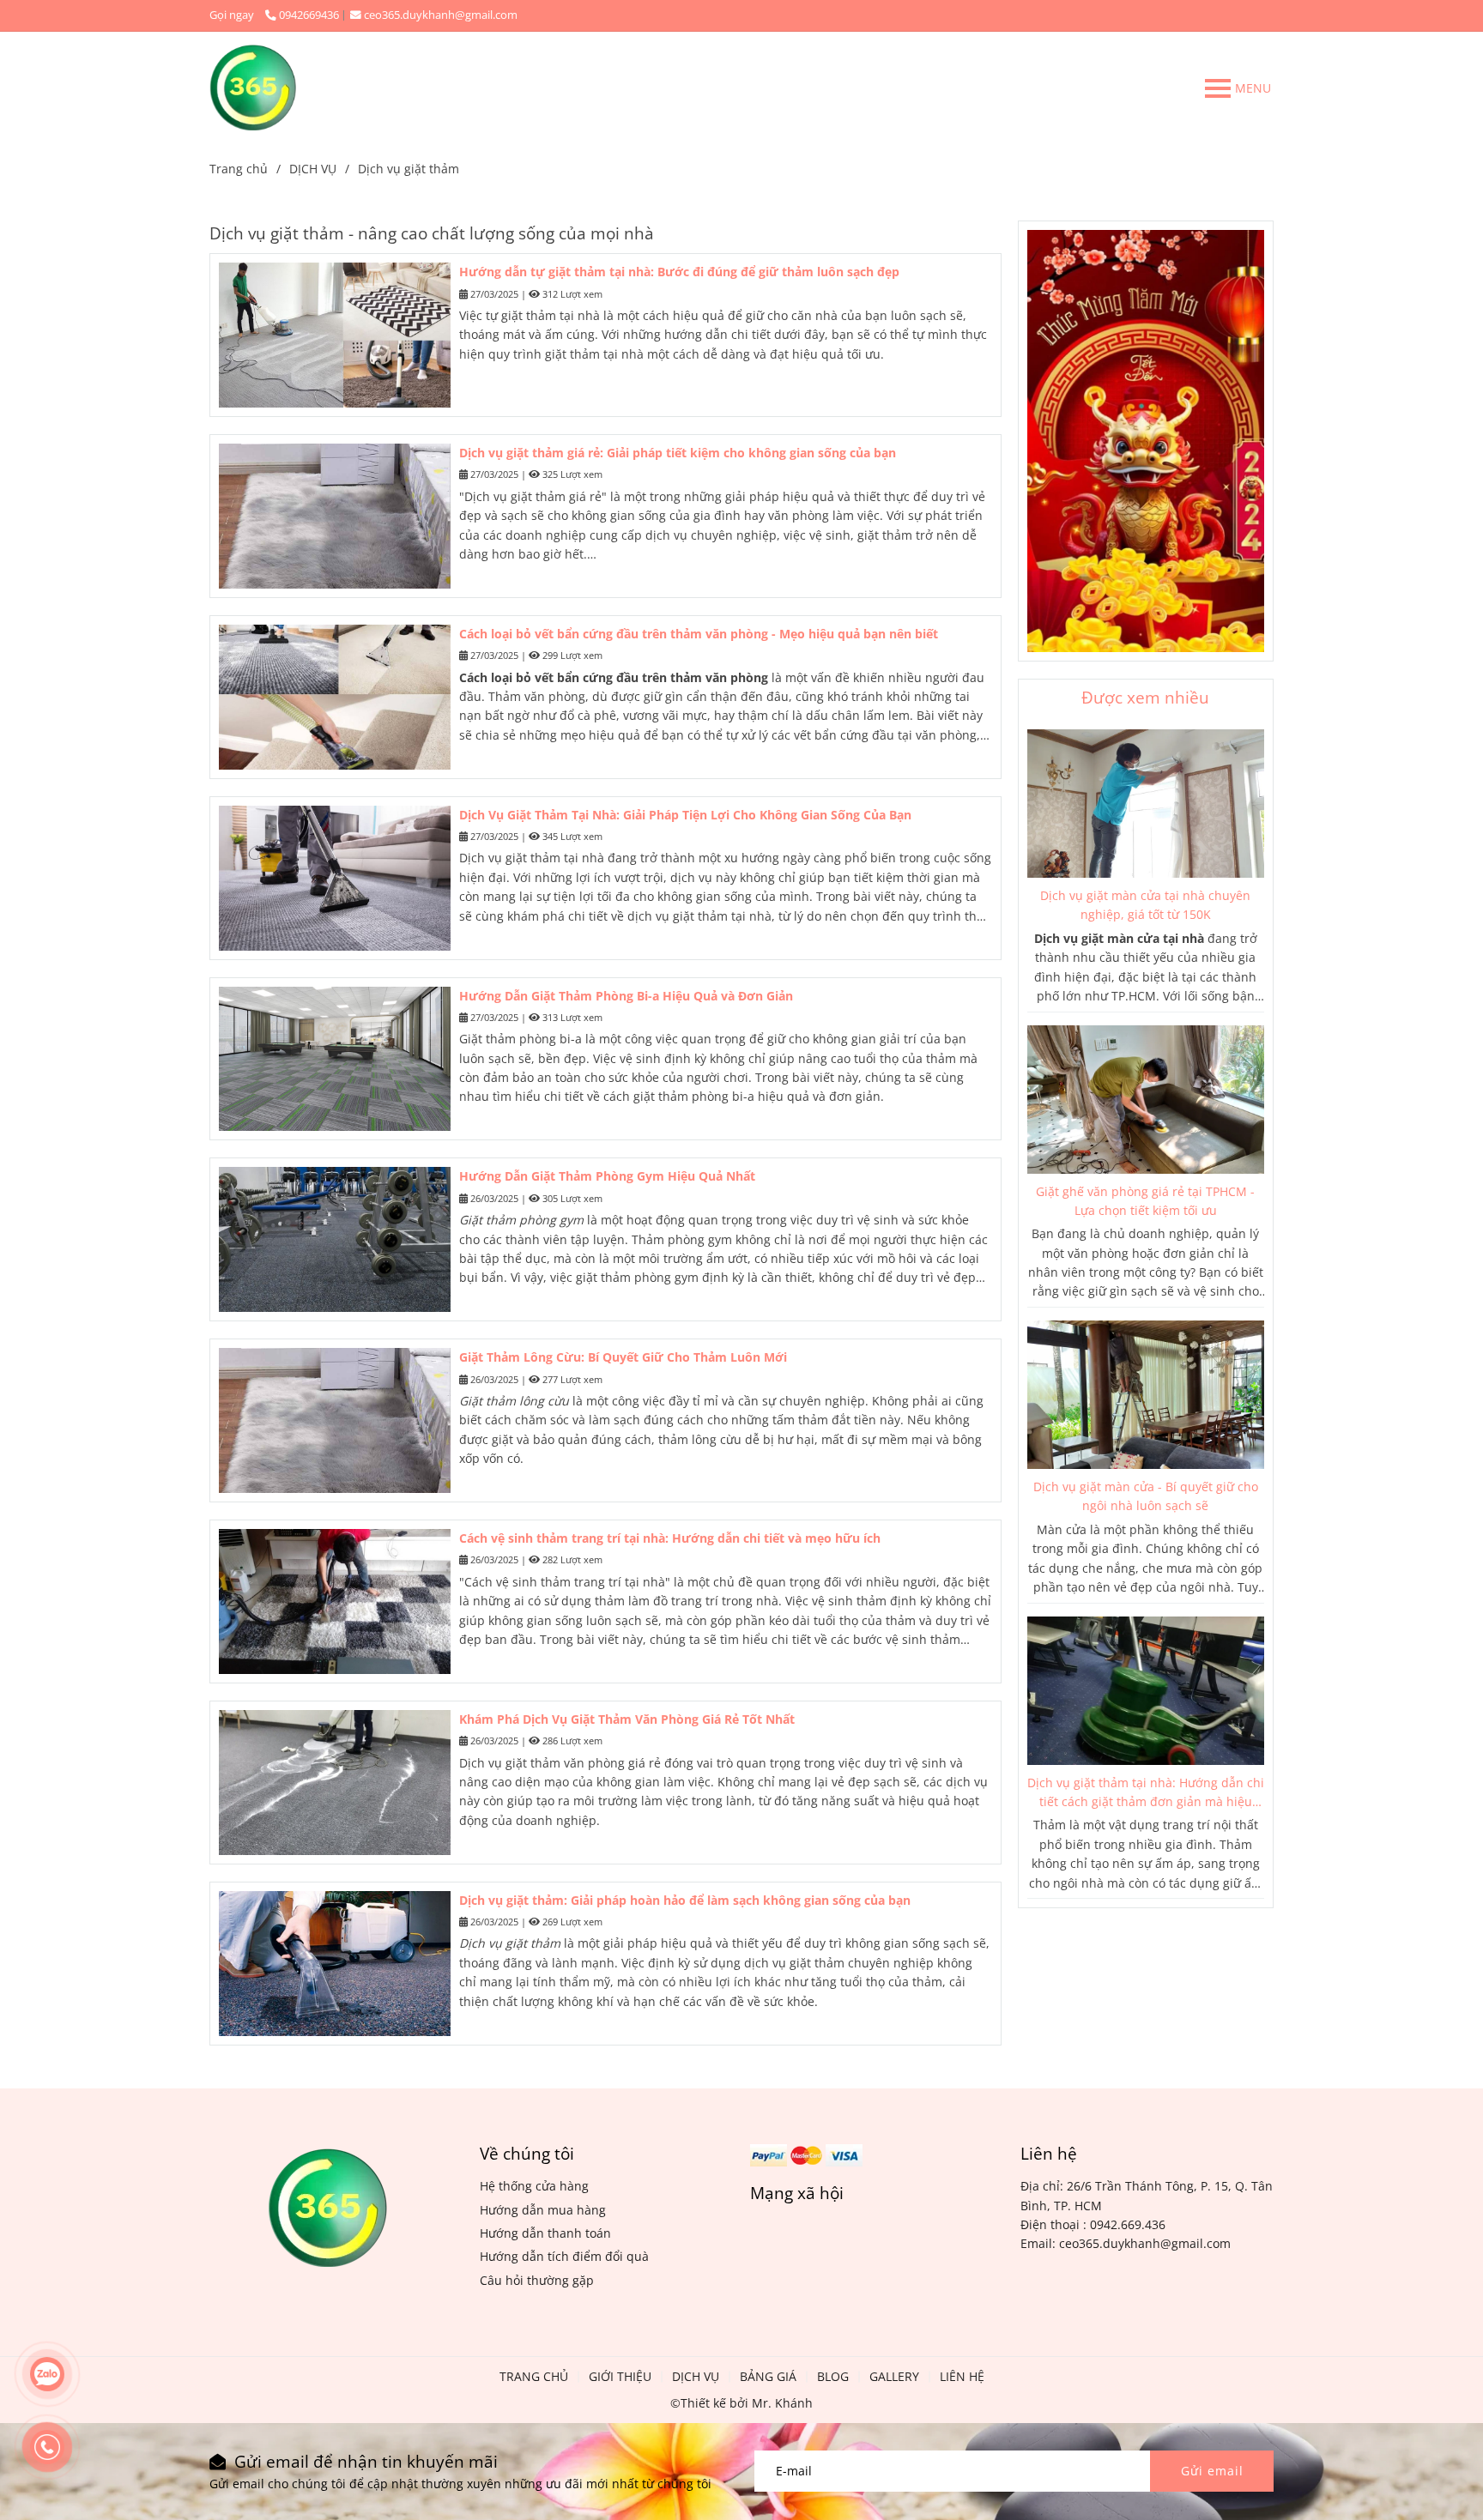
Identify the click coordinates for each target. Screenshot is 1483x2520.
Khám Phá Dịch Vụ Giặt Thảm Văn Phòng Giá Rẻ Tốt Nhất (627, 1719)
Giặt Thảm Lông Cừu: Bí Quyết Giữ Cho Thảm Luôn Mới (623, 1357)
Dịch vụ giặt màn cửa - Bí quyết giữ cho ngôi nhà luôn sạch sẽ (1146, 1496)
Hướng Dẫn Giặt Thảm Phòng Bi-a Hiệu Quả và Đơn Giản (626, 996)
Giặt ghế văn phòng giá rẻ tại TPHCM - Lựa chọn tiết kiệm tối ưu (1145, 1201)
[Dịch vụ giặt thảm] (253, 88)
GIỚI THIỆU (620, 2376)
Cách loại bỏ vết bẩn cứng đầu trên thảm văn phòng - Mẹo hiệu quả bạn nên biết (699, 634)
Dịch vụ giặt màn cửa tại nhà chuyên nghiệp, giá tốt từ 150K (1145, 905)
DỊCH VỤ (313, 169)
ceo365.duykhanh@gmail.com (441, 15)
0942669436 (309, 15)
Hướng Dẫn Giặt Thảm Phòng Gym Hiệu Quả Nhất (607, 1176)
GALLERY (894, 2376)
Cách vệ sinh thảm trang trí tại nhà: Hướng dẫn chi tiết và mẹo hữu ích (670, 1538)
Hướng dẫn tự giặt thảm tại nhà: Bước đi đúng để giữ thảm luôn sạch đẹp (679, 272)
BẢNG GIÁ (768, 2376)
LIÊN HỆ (962, 2376)
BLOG (833, 2376)
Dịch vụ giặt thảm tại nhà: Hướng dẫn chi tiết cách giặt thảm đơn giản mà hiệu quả (1146, 1793)
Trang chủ (239, 169)
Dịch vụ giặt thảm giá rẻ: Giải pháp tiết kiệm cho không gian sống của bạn (678, 453)
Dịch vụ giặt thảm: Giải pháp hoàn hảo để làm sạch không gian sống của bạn (685, 1900)
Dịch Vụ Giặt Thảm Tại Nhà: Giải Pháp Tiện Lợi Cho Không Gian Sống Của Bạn (685, 815)
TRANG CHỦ (534, 2376)
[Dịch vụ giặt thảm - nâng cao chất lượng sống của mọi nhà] (1146, 804)
